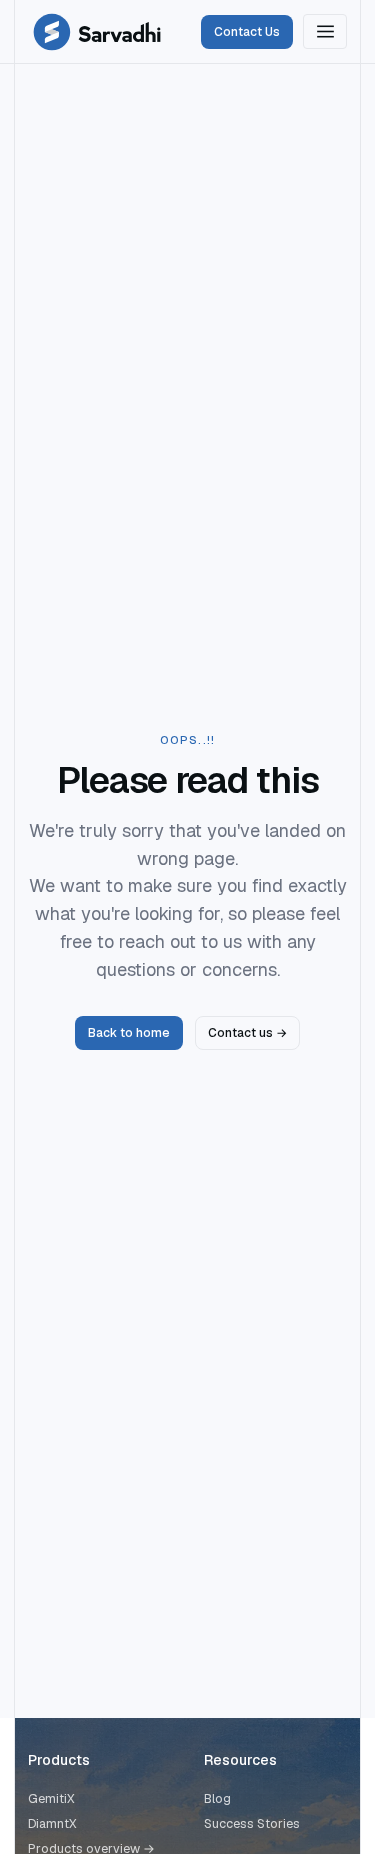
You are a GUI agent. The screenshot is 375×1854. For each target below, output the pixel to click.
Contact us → (247, 1033)
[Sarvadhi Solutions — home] (97, 32)
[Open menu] (325, 31)
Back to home (129, 1033)
